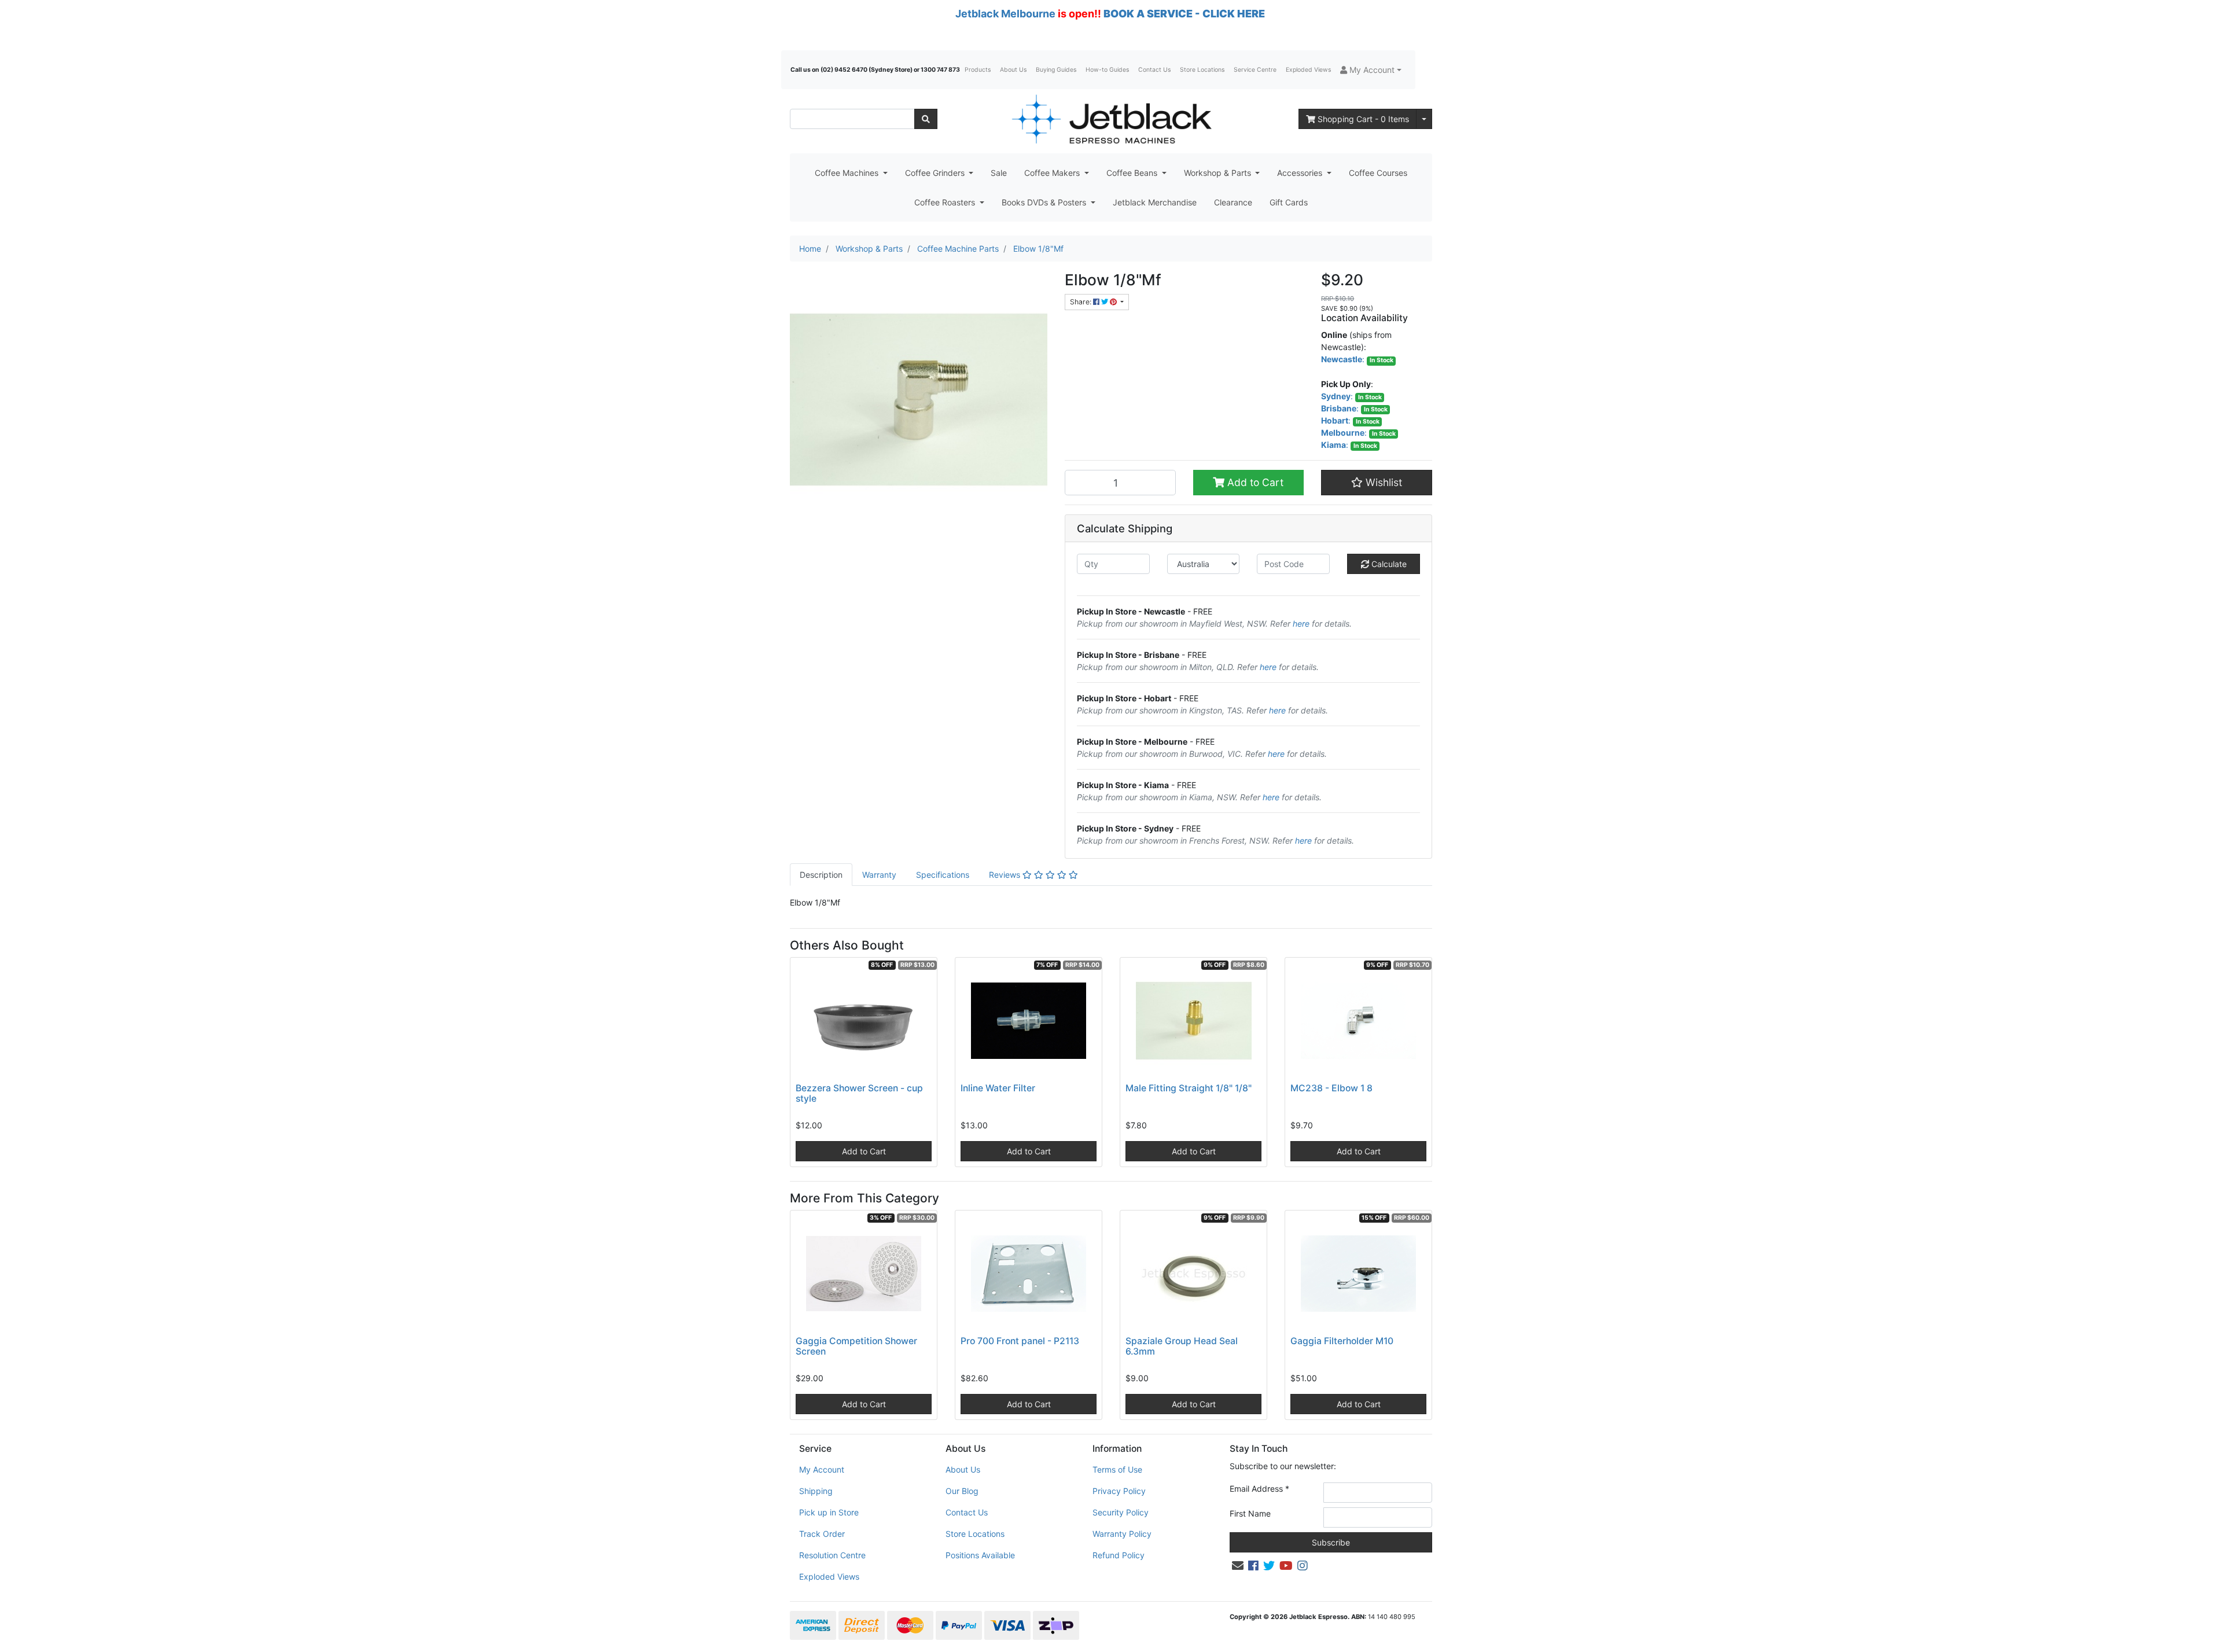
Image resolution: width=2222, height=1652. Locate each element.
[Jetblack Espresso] (1111, 119)
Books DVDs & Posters (1045, 202)
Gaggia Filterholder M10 (1342, 1341)
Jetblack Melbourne (1005, 14)
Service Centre (1255, 70)
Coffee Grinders (936, 173)
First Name (1250, 1513)
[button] (1371, 70)
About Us (1013, 70)
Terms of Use (1117, 1469)
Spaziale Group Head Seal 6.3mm (1182, 1346)
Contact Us (1154, 70)
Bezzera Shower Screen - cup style (859, 1094)
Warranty (879, 875)
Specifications (943, 875)
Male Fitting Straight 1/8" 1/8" (1189, 1088)
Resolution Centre (832, 1555)
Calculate (1388, 564)
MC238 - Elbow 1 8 (1331, 1088)
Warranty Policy (1122, 1534)
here (1301, 623)
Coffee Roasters (946, 202)
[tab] (821, 875)
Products (978, 70)
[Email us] (1238, 1566)
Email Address (1259, 1489)
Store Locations (1202, 70)
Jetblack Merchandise (1155, 202)
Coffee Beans (1133, 173)
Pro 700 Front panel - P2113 (1020, 1341)
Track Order (822, 1534)
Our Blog (962, 1491)
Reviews (1006, 875)
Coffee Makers (1053, 173)
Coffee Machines (848, 173)
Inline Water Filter (998, 1088)
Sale (999, 173)
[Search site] (926, 119)
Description (821, 875)
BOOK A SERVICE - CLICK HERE (1184, 14)
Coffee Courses (1378, 173)
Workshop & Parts (1219, 173)
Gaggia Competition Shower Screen (856, 1346)
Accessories (1301, 173)
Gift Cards (1289, 202)
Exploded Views (1308, 70)
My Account (822, 1469)
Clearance (1233, 202)
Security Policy (1121, 1512)
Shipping (816, 1491)
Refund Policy (1119, 1555)
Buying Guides (1056, 70)
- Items (1363, 119)
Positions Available (980, 1555)
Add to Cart (1254, 482)
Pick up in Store (829, 1512)
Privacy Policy (1119, 1491)
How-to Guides (1107, 70)
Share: (1081, 302)
